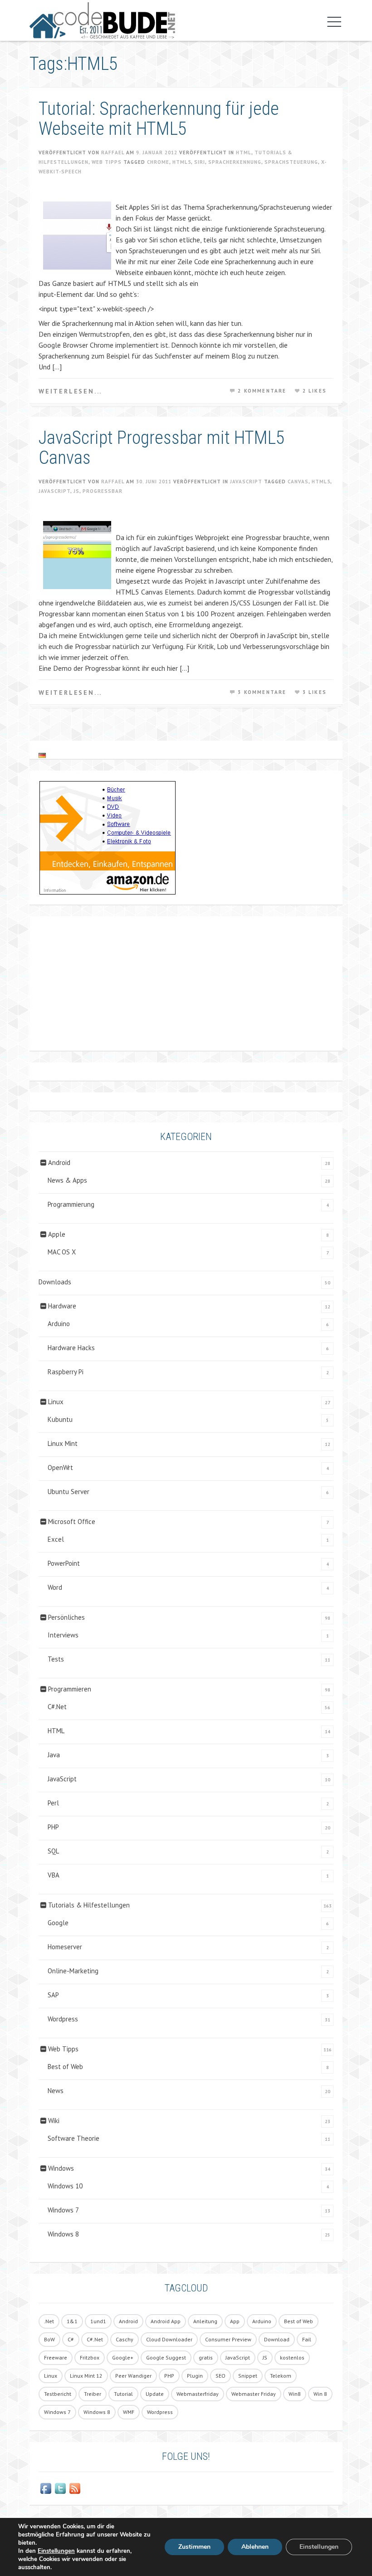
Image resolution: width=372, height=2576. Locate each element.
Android (59, 1163)
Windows (61, 2168)
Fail (307, 2339)
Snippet (248, 2376)
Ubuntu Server (69, 1492)
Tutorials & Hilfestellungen (89, 1905)
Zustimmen (194, 2547)
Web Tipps (107, 162)
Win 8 (320, 2394)
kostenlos (292, 2357)
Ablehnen (255, 2547)
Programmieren (70, 1689)
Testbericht (58, 2394)
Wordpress (63, 2019)
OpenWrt (60, 1467)
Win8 (295, 2394)
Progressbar (103, 491)
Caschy (125, 2339)
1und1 (98, 2321)
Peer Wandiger (133, 2376)
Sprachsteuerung (291, 162)
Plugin (195, 2376)
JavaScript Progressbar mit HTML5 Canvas (162, 448)
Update (155, 2394)
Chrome (158, 162)
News (56, 2091)
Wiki (54, 2121)
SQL (53, 1851)
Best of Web (65, 2067)
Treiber (93, 2394)
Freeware (56, 2357)
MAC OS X (62, 1252)
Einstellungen (56, 2551)
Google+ (123, 2357)
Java (54, 1755)
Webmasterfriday (198, 2394)
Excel (56, 1539)
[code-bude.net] (102, 20)
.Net (49, 2321)
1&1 (72, 2321)
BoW (49, 2339)
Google (58, 1923)
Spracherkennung (235, 162)
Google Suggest (166, 2357)
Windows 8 (63, 2234)
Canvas (298, 482)
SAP (53, 1995)
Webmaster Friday (254, 2394)
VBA (54, 1875)
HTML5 (182, 162)
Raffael (113, 152)
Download (277, 2339)
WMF (129, 2412)
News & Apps (67, 1180)
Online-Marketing (73, 1971)
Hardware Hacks (71, 1348)
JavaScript (246, 482)
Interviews (63, 1635)
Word (55, 1587)
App (235, 2321)
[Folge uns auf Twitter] (60, 2488)
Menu (332, 22)
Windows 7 (63, 2210)
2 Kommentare (262, 391)
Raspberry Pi (66, 1372)
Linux (56, 1402)
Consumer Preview (228, 2339)
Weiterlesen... (70, 391)
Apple (57, 1234)
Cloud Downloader (169, 2339)
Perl (53, 1803)
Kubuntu (60, 1419)
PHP (53, 1827)
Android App (166, 2321)
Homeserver (65, 1947)
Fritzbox (90, 2357)
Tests (56, 1659)
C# (71, 2339)
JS (76, 491)
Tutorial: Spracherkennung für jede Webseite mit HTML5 (159, 119)
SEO (220, 2376)
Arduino (59, 1324)
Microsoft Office (72, 1522)
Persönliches (66, 1617)
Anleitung (205, 2321)
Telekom (281, 2376)
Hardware (62, 1306)
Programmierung (71, 1204)
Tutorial (123, 2394)
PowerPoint (64, 1563)
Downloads (55, 1282)
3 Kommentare (262, 692)
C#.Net (57, 1707)
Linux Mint (63, 1443)
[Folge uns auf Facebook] (46, 2488)
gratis (206, 2357)
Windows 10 (65, 2186)
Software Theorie (73, 2138)
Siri (200, 162)
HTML (244, 152)
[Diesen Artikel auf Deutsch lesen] (42, 755)
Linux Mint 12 (86, 2376)
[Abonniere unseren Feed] (75, 2488)
